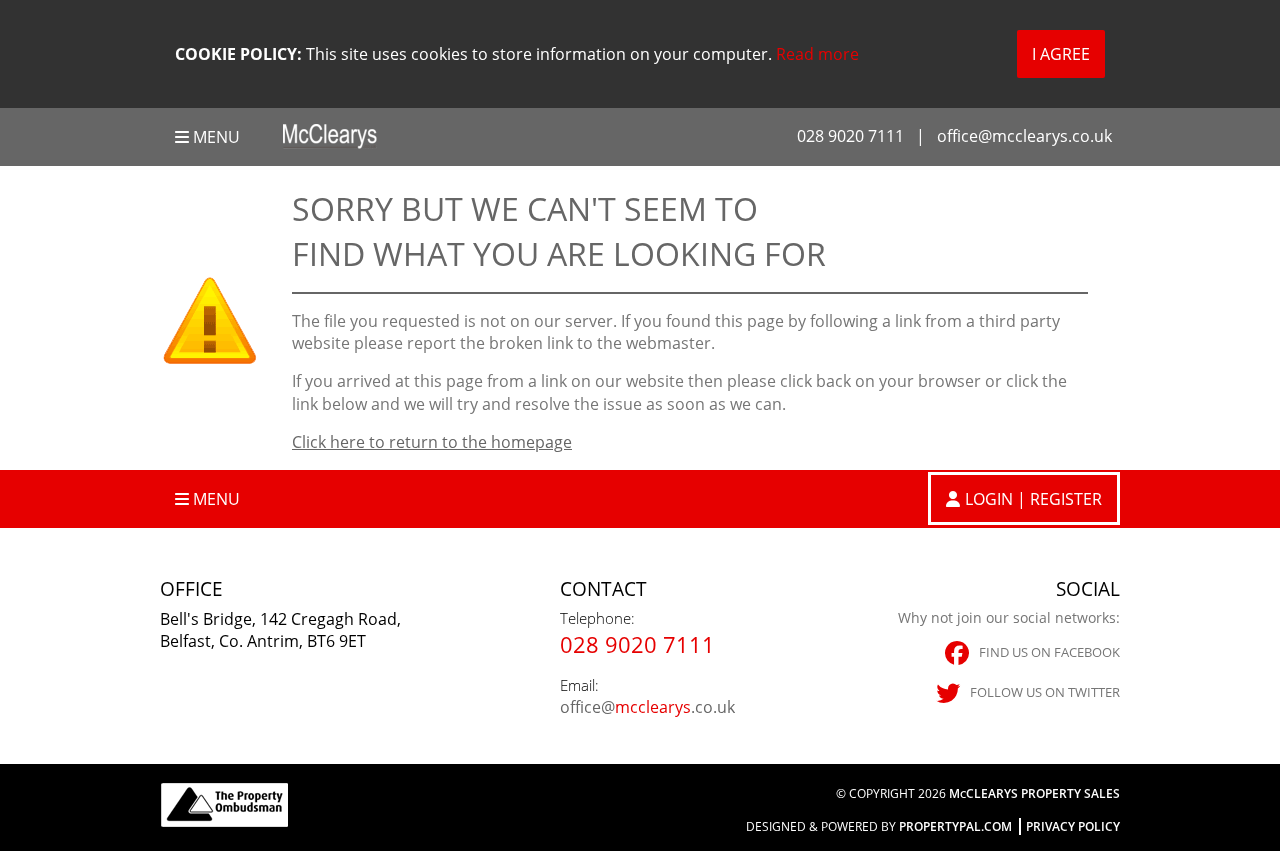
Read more (817, 54)
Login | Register (1033, 499)
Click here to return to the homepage (432, 442)
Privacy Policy (1073, 826)
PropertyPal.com (955, 826)
